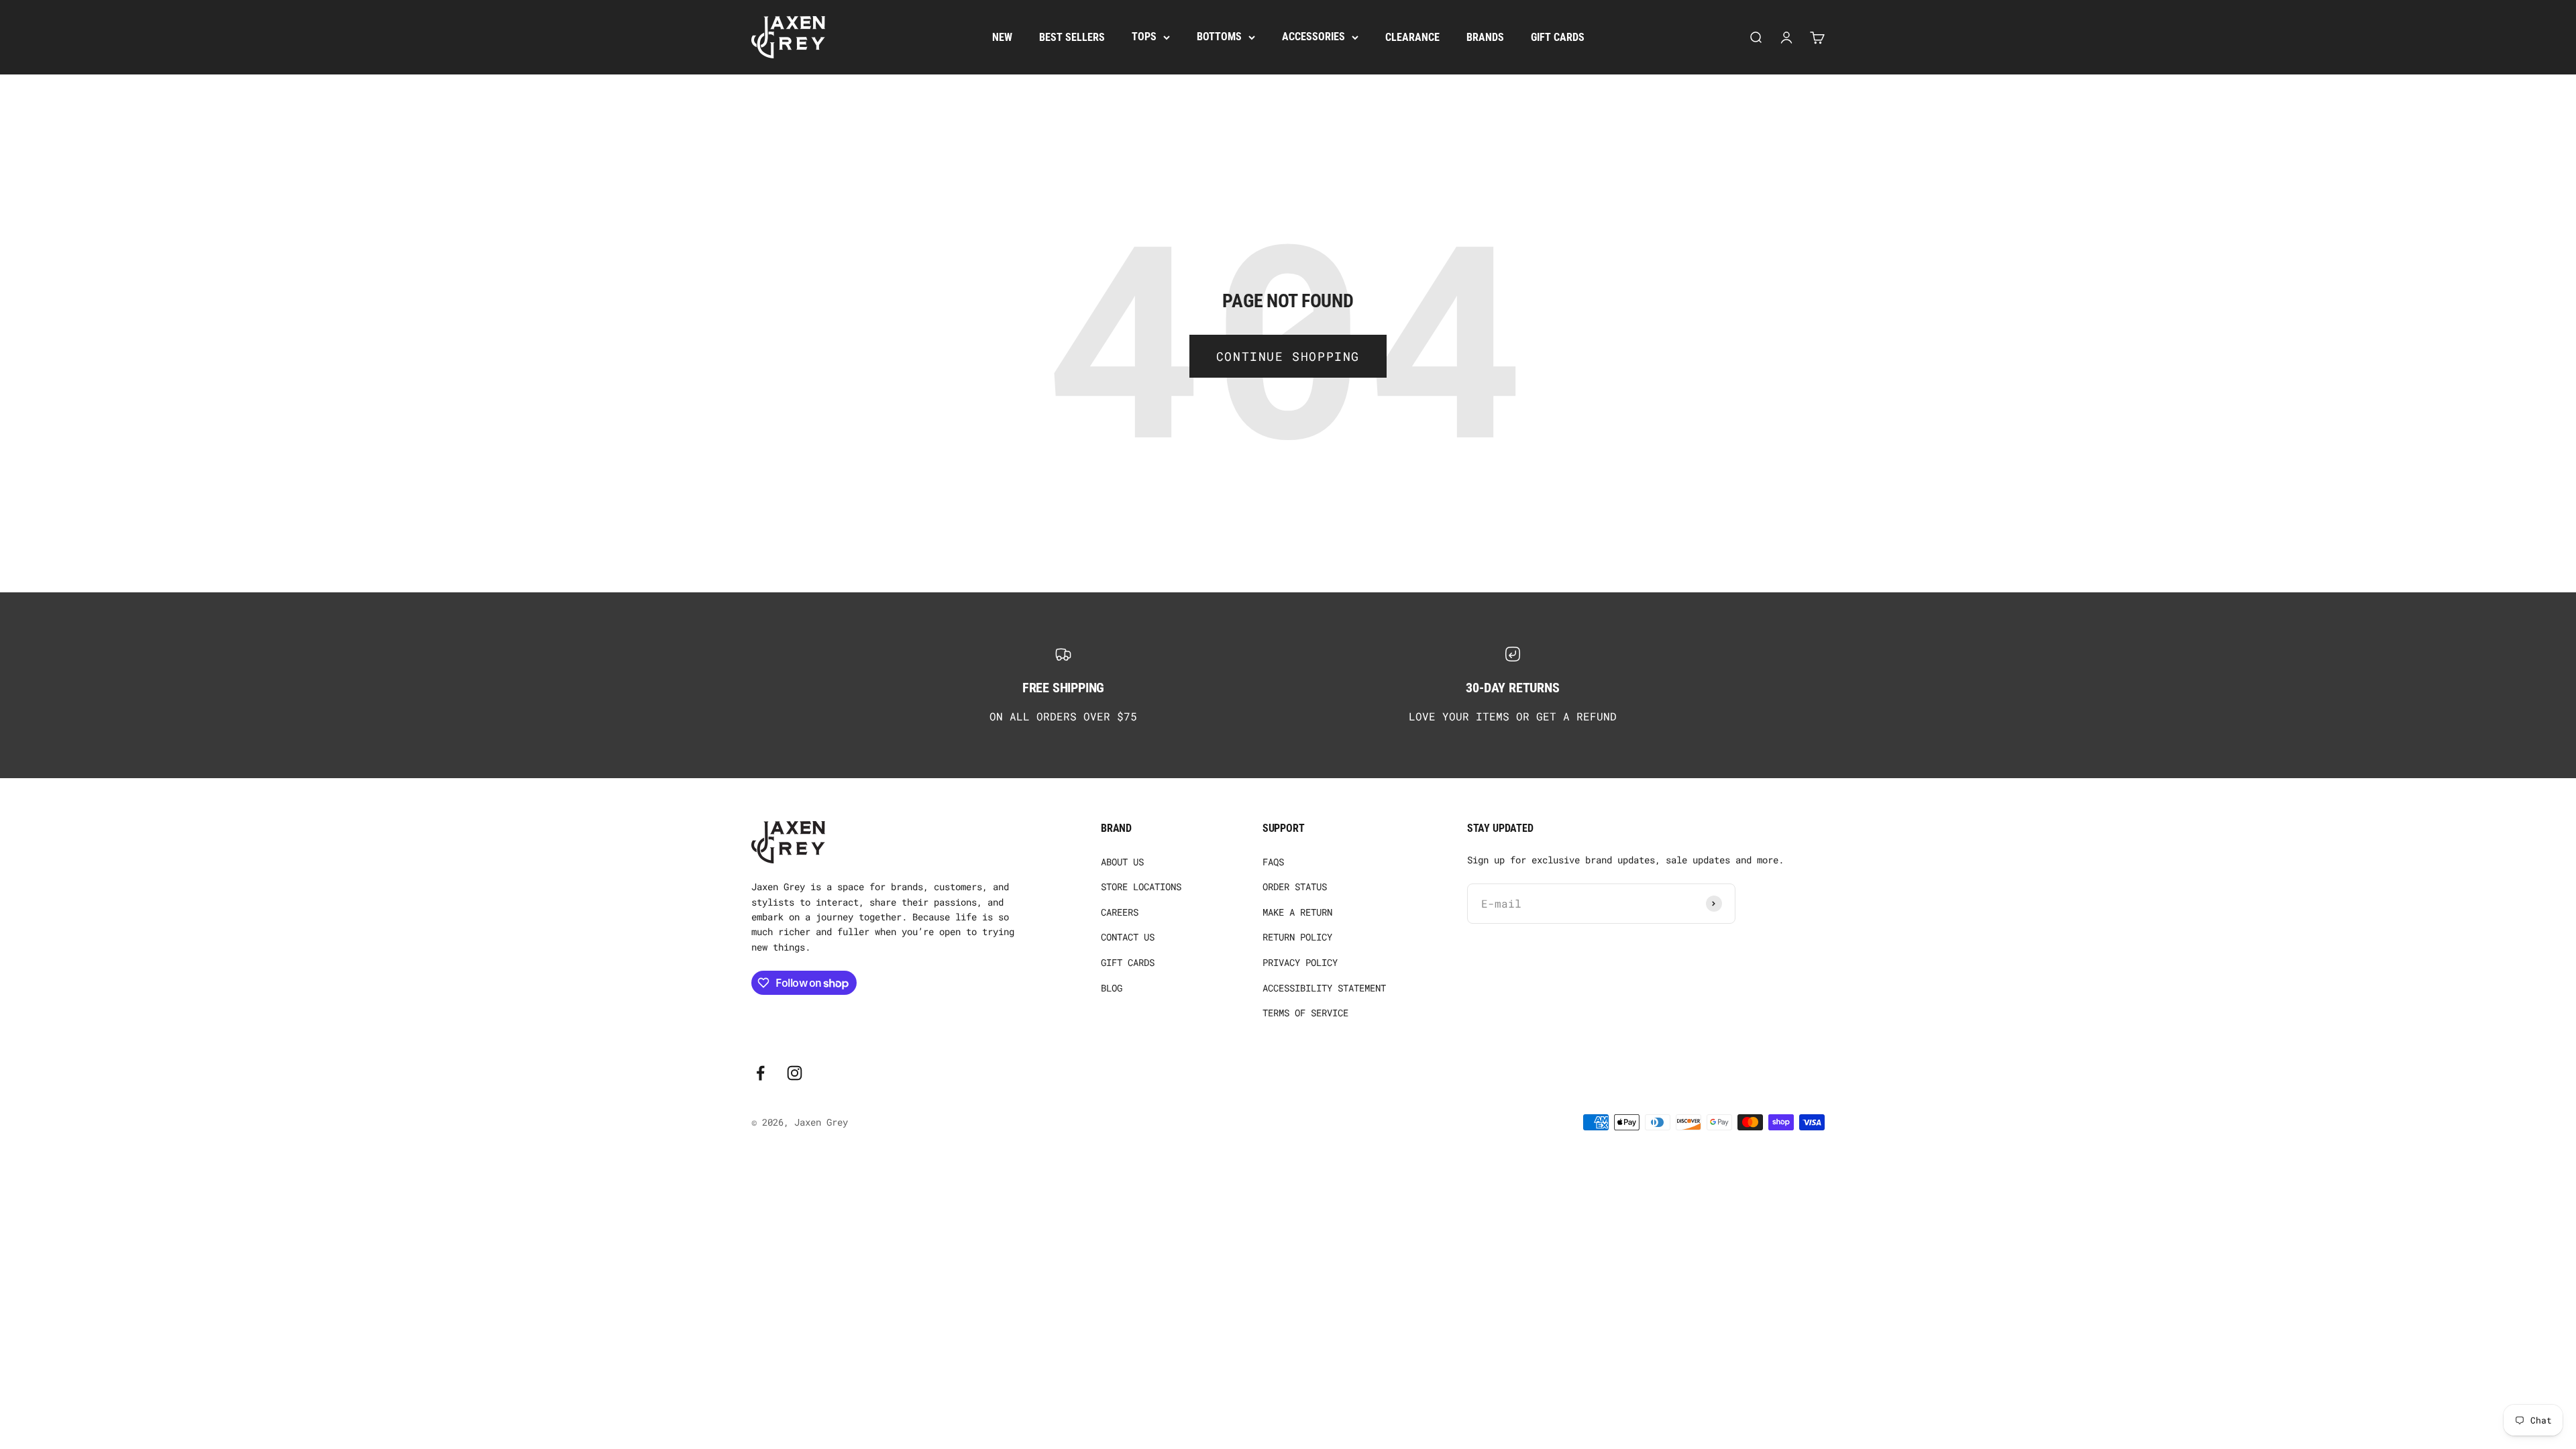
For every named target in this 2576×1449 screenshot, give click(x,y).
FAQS (1273, 862)
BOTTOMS (1219, 37)
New (1002, 37)
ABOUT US (1122, 862)
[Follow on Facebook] (760, 1073)
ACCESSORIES (1313, 37)
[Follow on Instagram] (795, 1073)
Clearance (1412, 37)
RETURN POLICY (1297, 937)
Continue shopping (1288, 356)
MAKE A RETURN (1297, 912)
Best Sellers (1072, 37)
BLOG (1112, 988)
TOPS (1144, 37)
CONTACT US (1128, 937)
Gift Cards (1558, 37)
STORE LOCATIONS (1141, 887)
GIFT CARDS (1128, 962)
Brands (1485, 37)
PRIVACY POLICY (1300, 962)
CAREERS (1120, 912)
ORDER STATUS (1295, 887)
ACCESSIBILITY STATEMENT (1324, 988)
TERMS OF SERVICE (1305, 1013)
